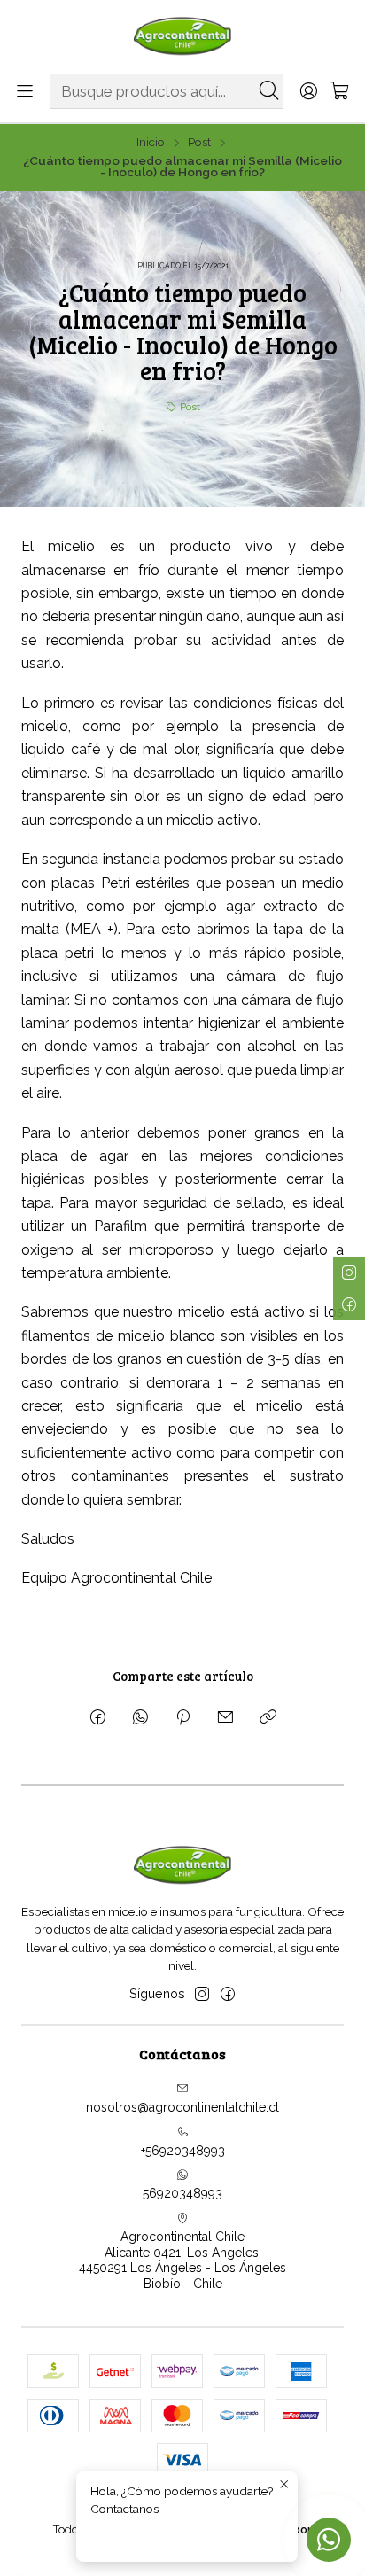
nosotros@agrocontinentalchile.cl (182, 2107)
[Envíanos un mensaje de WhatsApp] (329, 2540)
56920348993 (182, 2193)
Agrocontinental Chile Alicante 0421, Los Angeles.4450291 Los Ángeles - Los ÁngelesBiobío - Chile (182, 2260)
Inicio (151, 143)
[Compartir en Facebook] (98, 1718)
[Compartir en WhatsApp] (140, 1718)
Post (199, 143)
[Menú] (25, 92)
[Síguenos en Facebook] (228, 1994)
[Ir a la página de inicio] (182, 35)
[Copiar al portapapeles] (268, 1718)
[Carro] (340, 92)
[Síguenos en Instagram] (202, 1994)
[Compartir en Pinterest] (183, 1718)
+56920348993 (183, 2151)
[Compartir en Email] (225, 1718)
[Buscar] (268, 91)
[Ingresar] (308, 92)
